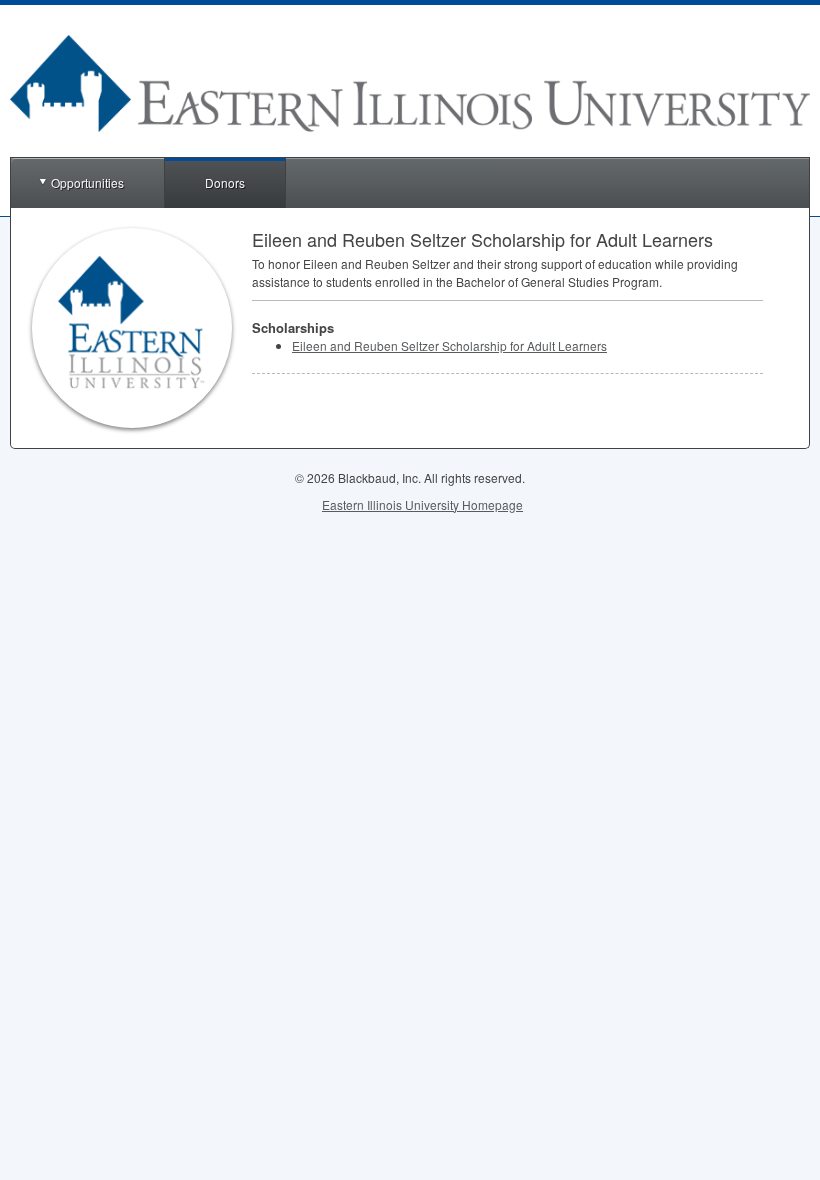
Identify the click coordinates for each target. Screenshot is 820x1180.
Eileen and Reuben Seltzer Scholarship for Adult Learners (449, 345)
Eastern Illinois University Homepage (422, 504)
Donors (225, 182)
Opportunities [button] (87, 182)
